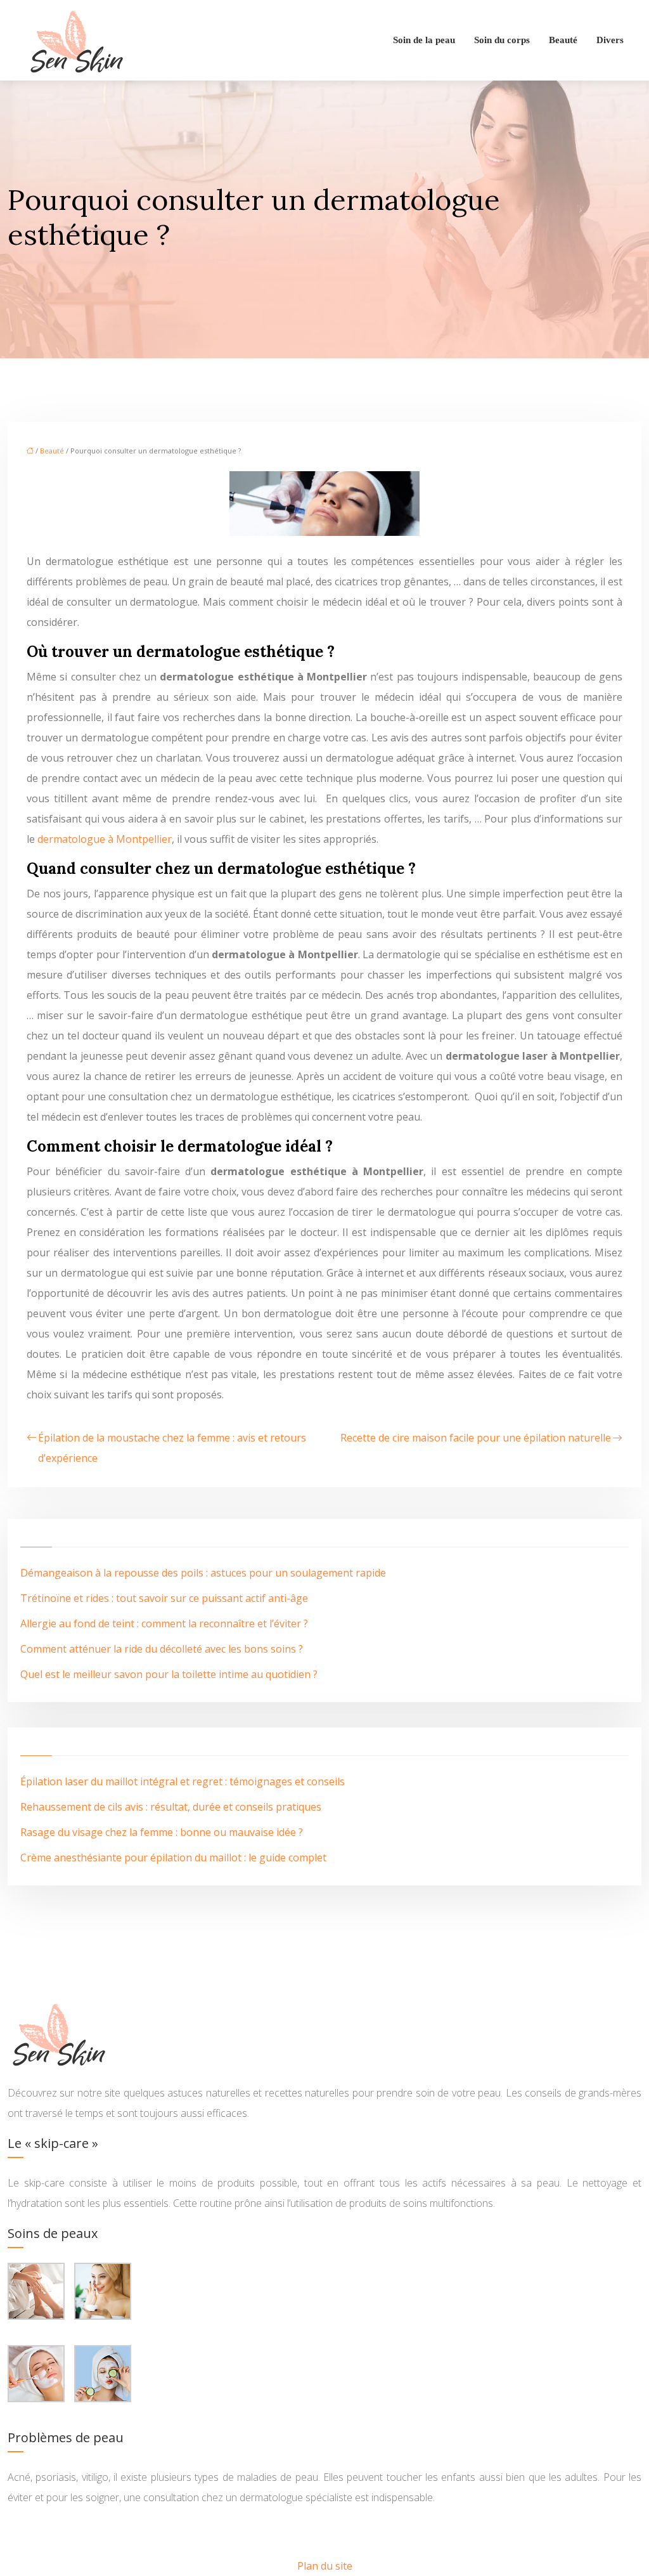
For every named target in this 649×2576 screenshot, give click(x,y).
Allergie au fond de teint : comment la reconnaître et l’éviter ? (164, 1623)
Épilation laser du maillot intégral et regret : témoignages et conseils (183, 1781)
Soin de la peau (424, 40)
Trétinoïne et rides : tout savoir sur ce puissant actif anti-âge (164, 1598)
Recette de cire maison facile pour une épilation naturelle (476, 1438)
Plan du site (325, 2566)
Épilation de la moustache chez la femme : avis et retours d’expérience (172, 1448)
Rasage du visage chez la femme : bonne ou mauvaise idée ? (162, 1832)
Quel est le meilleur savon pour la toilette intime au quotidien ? (169, 1674)
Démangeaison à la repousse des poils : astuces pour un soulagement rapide (203, 1573)
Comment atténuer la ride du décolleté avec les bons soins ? (162, 1649)
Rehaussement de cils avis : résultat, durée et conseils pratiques (171, 1807)
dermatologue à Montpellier (105, 839)
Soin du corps (502, 40)
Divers (610, 40)
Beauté (563, 40)
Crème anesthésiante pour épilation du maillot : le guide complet (173, 1857)
